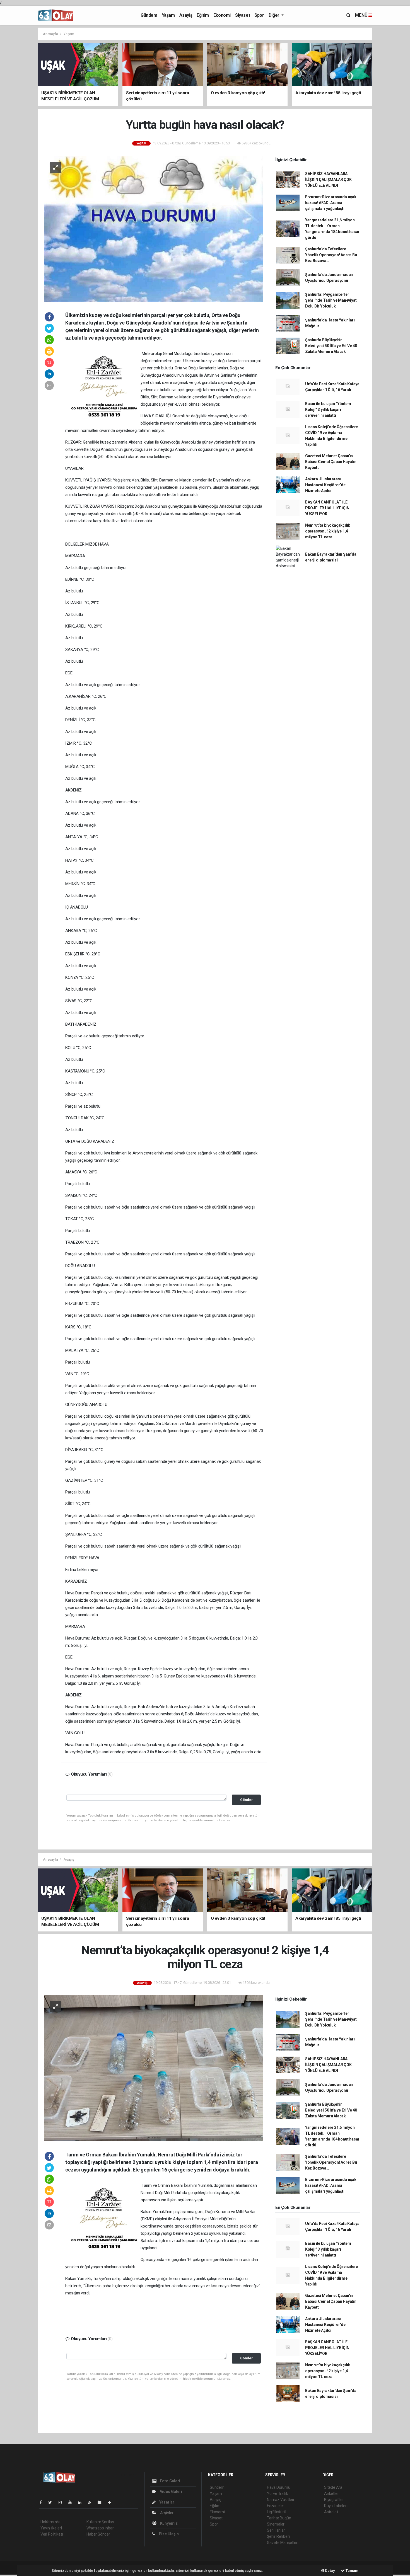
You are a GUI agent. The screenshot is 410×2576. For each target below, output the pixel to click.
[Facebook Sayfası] (43, 2502)
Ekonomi (222, 15)
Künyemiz (168, 2523)
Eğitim (203, 15)
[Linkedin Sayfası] (82, 2502)
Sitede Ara (333, 2487)
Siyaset (243, 15)
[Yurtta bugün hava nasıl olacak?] (154, 229)
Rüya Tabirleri (336, 2506)
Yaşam (168, 15)
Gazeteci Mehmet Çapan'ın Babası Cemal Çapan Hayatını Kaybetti (331, 462)
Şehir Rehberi (278, 2536)
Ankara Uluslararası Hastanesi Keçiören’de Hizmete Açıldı (325, 485)
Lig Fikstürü (277, 2512)
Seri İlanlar (276, 2530)
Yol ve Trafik (278, 2493)
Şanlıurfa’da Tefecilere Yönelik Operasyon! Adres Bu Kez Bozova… (331, 255)
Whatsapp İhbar (100, 2528)
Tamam (352, 2571)
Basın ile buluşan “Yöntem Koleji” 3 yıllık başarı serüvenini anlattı (328, 410)
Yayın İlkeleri (51, 2528)
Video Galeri (170, 2492)
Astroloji (331, 2512)
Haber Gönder (98, 2534)
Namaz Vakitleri (280, 2500)
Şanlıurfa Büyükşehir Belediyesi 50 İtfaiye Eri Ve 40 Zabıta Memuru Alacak (331, 346)
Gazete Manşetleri (283, 2543)
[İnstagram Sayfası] (62, 2502)
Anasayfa (51, 34)
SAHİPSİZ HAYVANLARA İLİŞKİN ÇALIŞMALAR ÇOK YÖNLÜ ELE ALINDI (328, 180)
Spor (259, 15)
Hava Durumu (279, 2487)
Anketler (331, 2493)
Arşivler (167, 2513)
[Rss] (92, 2502)
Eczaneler (275, 2506)
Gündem (149, 15)
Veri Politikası (52, 2534)
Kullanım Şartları (100, 2522)
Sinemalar (276, 2524)
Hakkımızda (50, 2522)
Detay (330, 2571)
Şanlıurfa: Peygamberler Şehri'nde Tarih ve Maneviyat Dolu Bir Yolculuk (331, 300)
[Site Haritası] (102, 2502)
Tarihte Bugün (279, 2518)
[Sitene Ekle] (112, 2502)
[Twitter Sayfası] (52, 2502)
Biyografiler (334, 2500)
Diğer (275, 15)
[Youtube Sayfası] (72, 2502)
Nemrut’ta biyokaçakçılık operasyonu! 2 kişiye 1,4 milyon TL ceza (328, 531)
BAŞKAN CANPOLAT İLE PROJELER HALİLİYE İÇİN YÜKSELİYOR (327, 508)
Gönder (246, 1800)
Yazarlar (166, 2502)
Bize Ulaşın (168, 2534)
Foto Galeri (170, 2481)
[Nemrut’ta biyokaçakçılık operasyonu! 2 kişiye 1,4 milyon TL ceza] (154, 2068)
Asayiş (186, 15)
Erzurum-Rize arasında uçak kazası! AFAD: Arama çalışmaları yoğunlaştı (331, 203)
